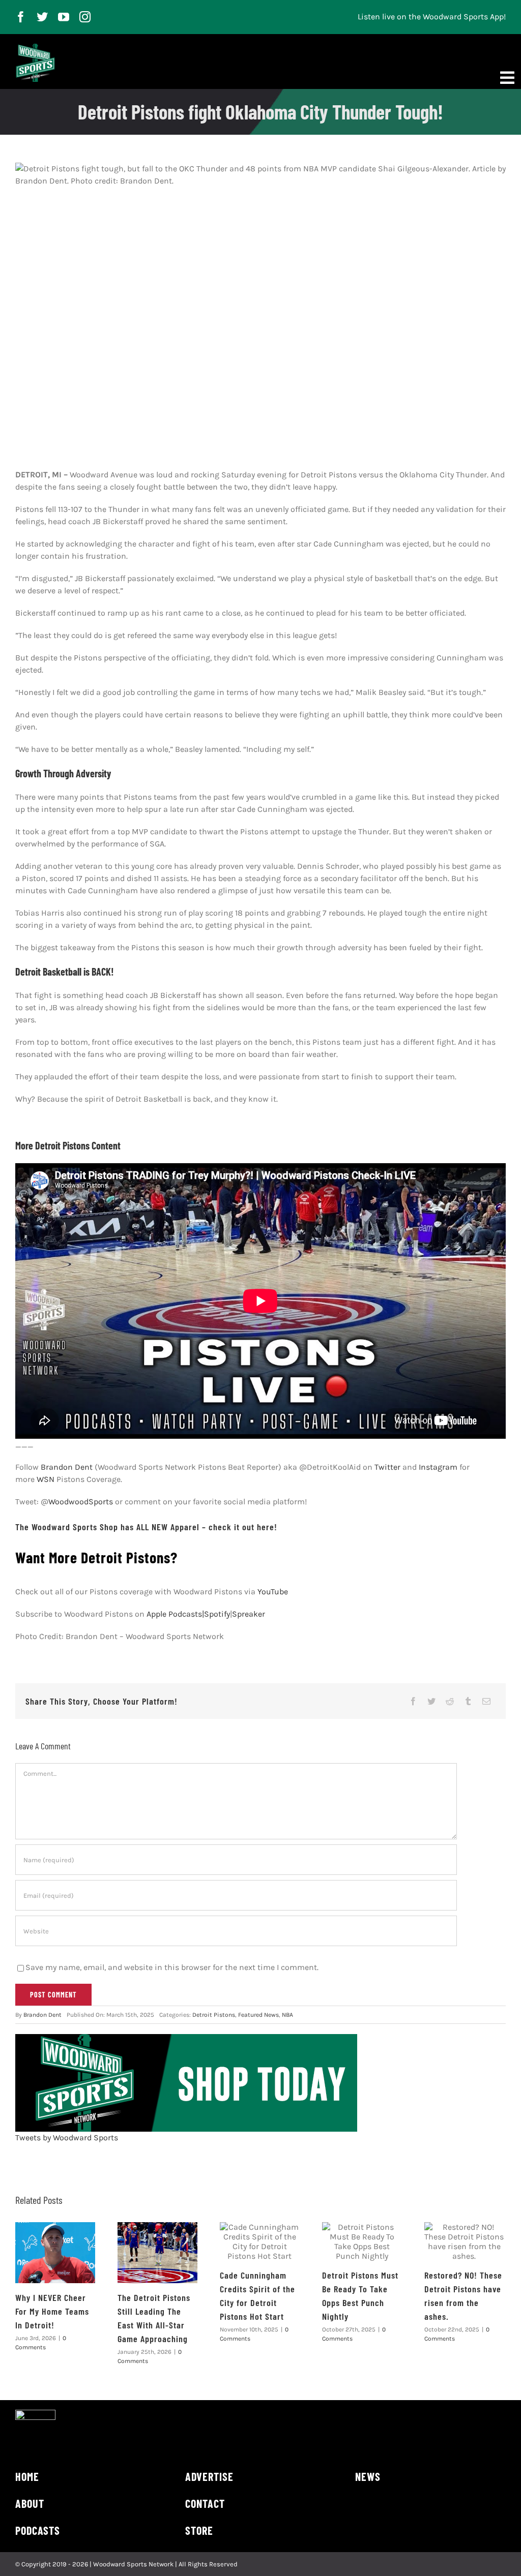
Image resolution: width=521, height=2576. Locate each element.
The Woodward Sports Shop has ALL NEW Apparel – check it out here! (146, 1527)
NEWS (368, 2476)
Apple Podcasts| (175, 1614)
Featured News (258, 2015)
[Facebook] (413, 1701)
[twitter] (42, 17)
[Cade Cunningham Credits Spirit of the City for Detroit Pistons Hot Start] (260, 2241)
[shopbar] (186, 2038)
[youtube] (64, 17)
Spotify (217, 1614)
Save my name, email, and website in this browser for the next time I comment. (172, 1967)
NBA (287, 2015)
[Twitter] (431, 1701)
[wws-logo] (35, 48)
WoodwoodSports (81, 1502)
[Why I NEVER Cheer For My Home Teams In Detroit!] (55, 2253)
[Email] (486, 1701)
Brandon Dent (67, 1467)
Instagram (438, 1467)
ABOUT (30, 2503)
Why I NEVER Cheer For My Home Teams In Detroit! (52, 2311)
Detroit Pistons (214, 2015)
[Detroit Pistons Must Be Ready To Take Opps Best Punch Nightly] (362, 2241)
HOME (27, 2476)
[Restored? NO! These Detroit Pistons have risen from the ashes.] (464, 2241)
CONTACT (205, 2503)
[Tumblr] (468, 1701)
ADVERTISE (209, 2476)
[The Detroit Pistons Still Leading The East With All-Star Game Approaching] (157, 2253)
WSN (46, 1479)
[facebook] (21, 17)
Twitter (387, 1467)
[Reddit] (450, 1701)
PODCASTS (38, 2530)
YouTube (273, 1592)
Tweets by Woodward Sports (67, 2138)
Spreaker (249, 1614)
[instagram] (85, 17)
